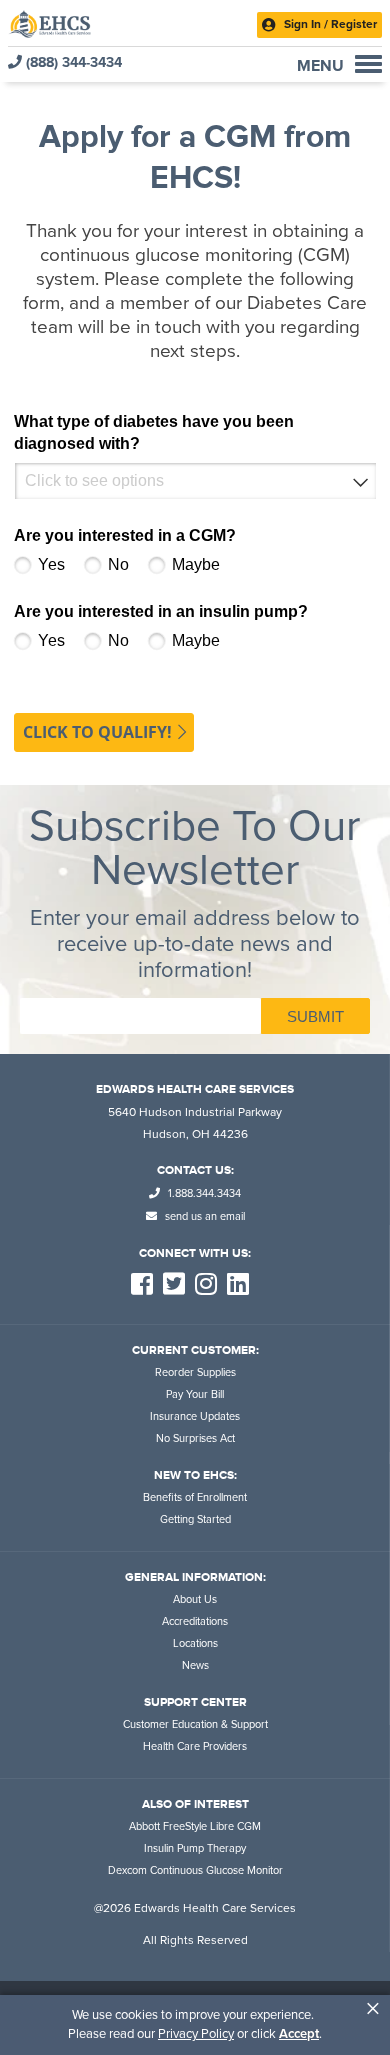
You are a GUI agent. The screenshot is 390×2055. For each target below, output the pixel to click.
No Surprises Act (195, 1438)
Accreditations (195, 1621)
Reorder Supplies (195, 1372)
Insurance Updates (195, 1416)
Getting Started (195, 1519)
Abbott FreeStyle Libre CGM (195, 1826)
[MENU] (368, 64)
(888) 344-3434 (72, 62)
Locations (195, 1643)
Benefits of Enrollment (195, 1497)
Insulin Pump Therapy (195, 1848)
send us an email (203, 1216)
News (195, 1665)
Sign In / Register (329, 24)
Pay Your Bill (195, 1394)
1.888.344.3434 (203, 1193)
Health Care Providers (195, 1746)
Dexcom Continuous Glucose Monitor (195, 1870)
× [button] (373, 2009)
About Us (195, 1599)
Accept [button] (299, 2034)
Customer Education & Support (195, 1724)
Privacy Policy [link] (196, 2034)
